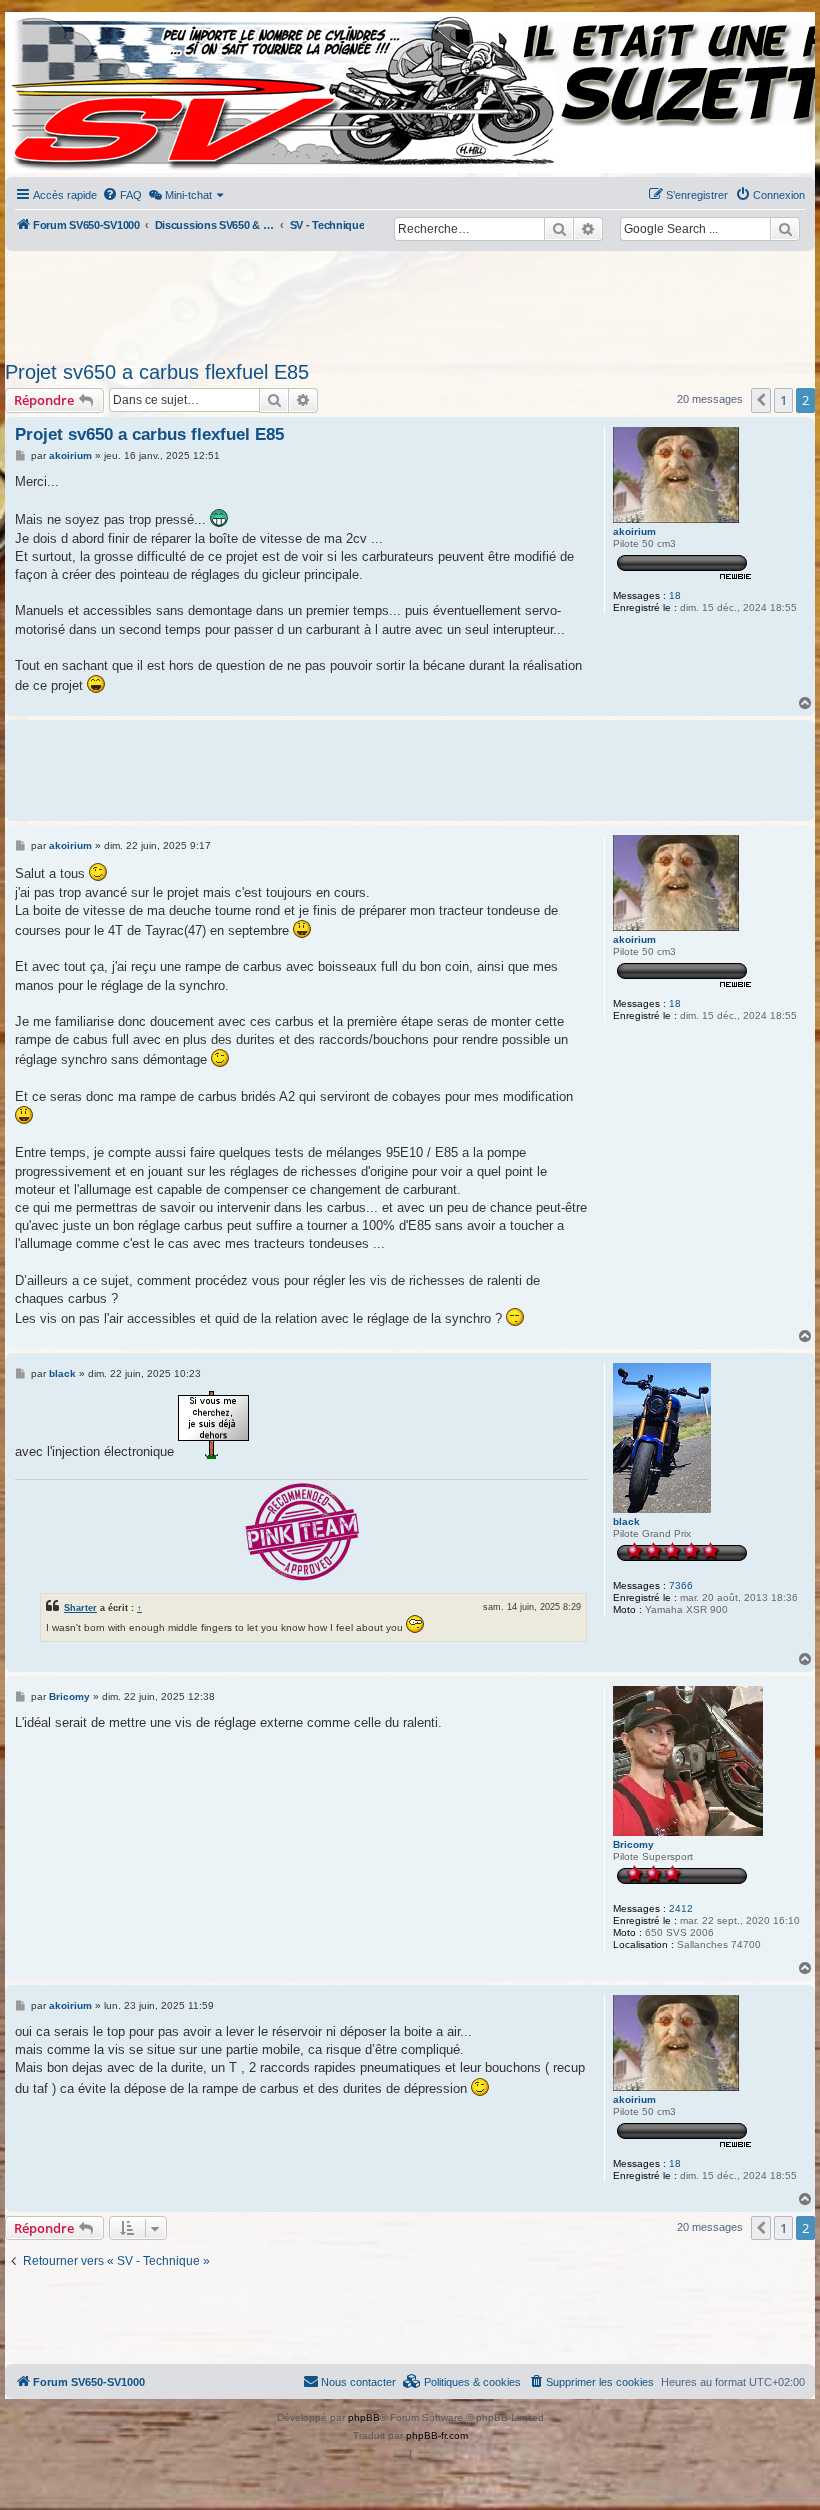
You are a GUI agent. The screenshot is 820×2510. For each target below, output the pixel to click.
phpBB (364, 2417)
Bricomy (633, 1844)
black (626, 1521)
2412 (681, 1908)
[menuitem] (122, 195)
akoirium (634, 531)
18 (675, 595)
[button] (761, 400)
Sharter (80, 1607)
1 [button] (783, 400)
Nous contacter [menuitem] (358, 2382)
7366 (681, 1585)
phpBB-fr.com (437, 2435)
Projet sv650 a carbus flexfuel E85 (157, 372)
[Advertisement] (410, 300)
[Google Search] (785, 229)
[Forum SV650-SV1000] (96, 92)
